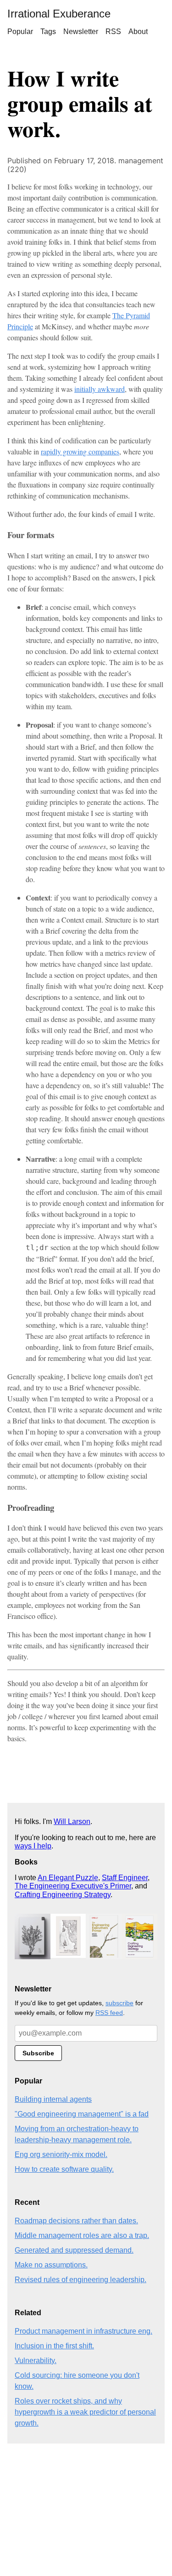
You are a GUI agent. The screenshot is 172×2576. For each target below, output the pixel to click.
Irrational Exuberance (59, 14)
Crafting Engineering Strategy (63, 1895)
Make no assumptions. (51, 2265)
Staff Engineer (125, 1878)
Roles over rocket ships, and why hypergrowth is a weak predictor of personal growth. (85, 2412)
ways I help (33, 1846)
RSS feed (109, 2013)
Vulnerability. (36, 2361)
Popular (20, 32)
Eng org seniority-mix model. (61, 2154)
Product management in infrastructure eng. (83, 2331)
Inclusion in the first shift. (54, 2346)
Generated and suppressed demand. (74, 2250)
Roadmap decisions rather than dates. (76, 2221)
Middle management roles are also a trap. (82, 2235)
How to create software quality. (64, 2169)
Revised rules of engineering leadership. (80, 2280)
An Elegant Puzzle (68, 1878)
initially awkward (100, 389)
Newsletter (81, 32)
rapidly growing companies (80, 451)
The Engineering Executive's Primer (73, 1886)
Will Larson (72, 1822)
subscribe (119, 2003)
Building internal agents (53, 2099)
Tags (48, 32)
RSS (113, 32)
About (138, 32)
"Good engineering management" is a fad (82, 2114)
